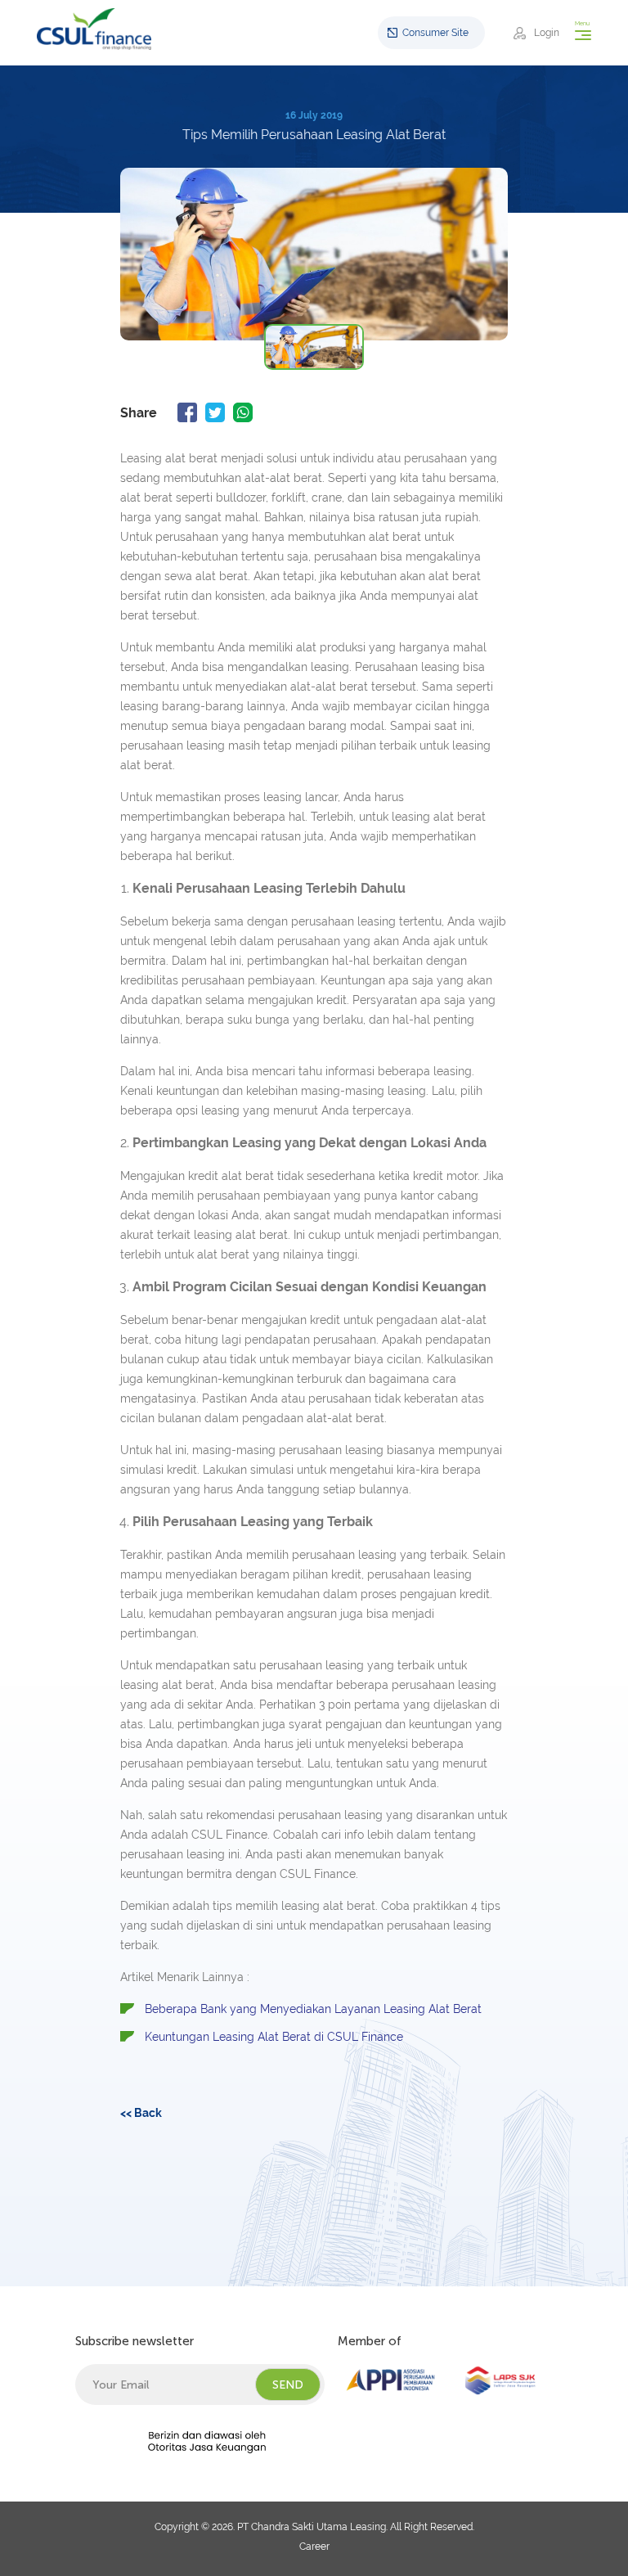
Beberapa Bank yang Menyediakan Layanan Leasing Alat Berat (313, 2009)
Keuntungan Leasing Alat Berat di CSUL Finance (274, 2037)
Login (547, 33)
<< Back (141, 2113)
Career (314, 2547)
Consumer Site (435, 33)
